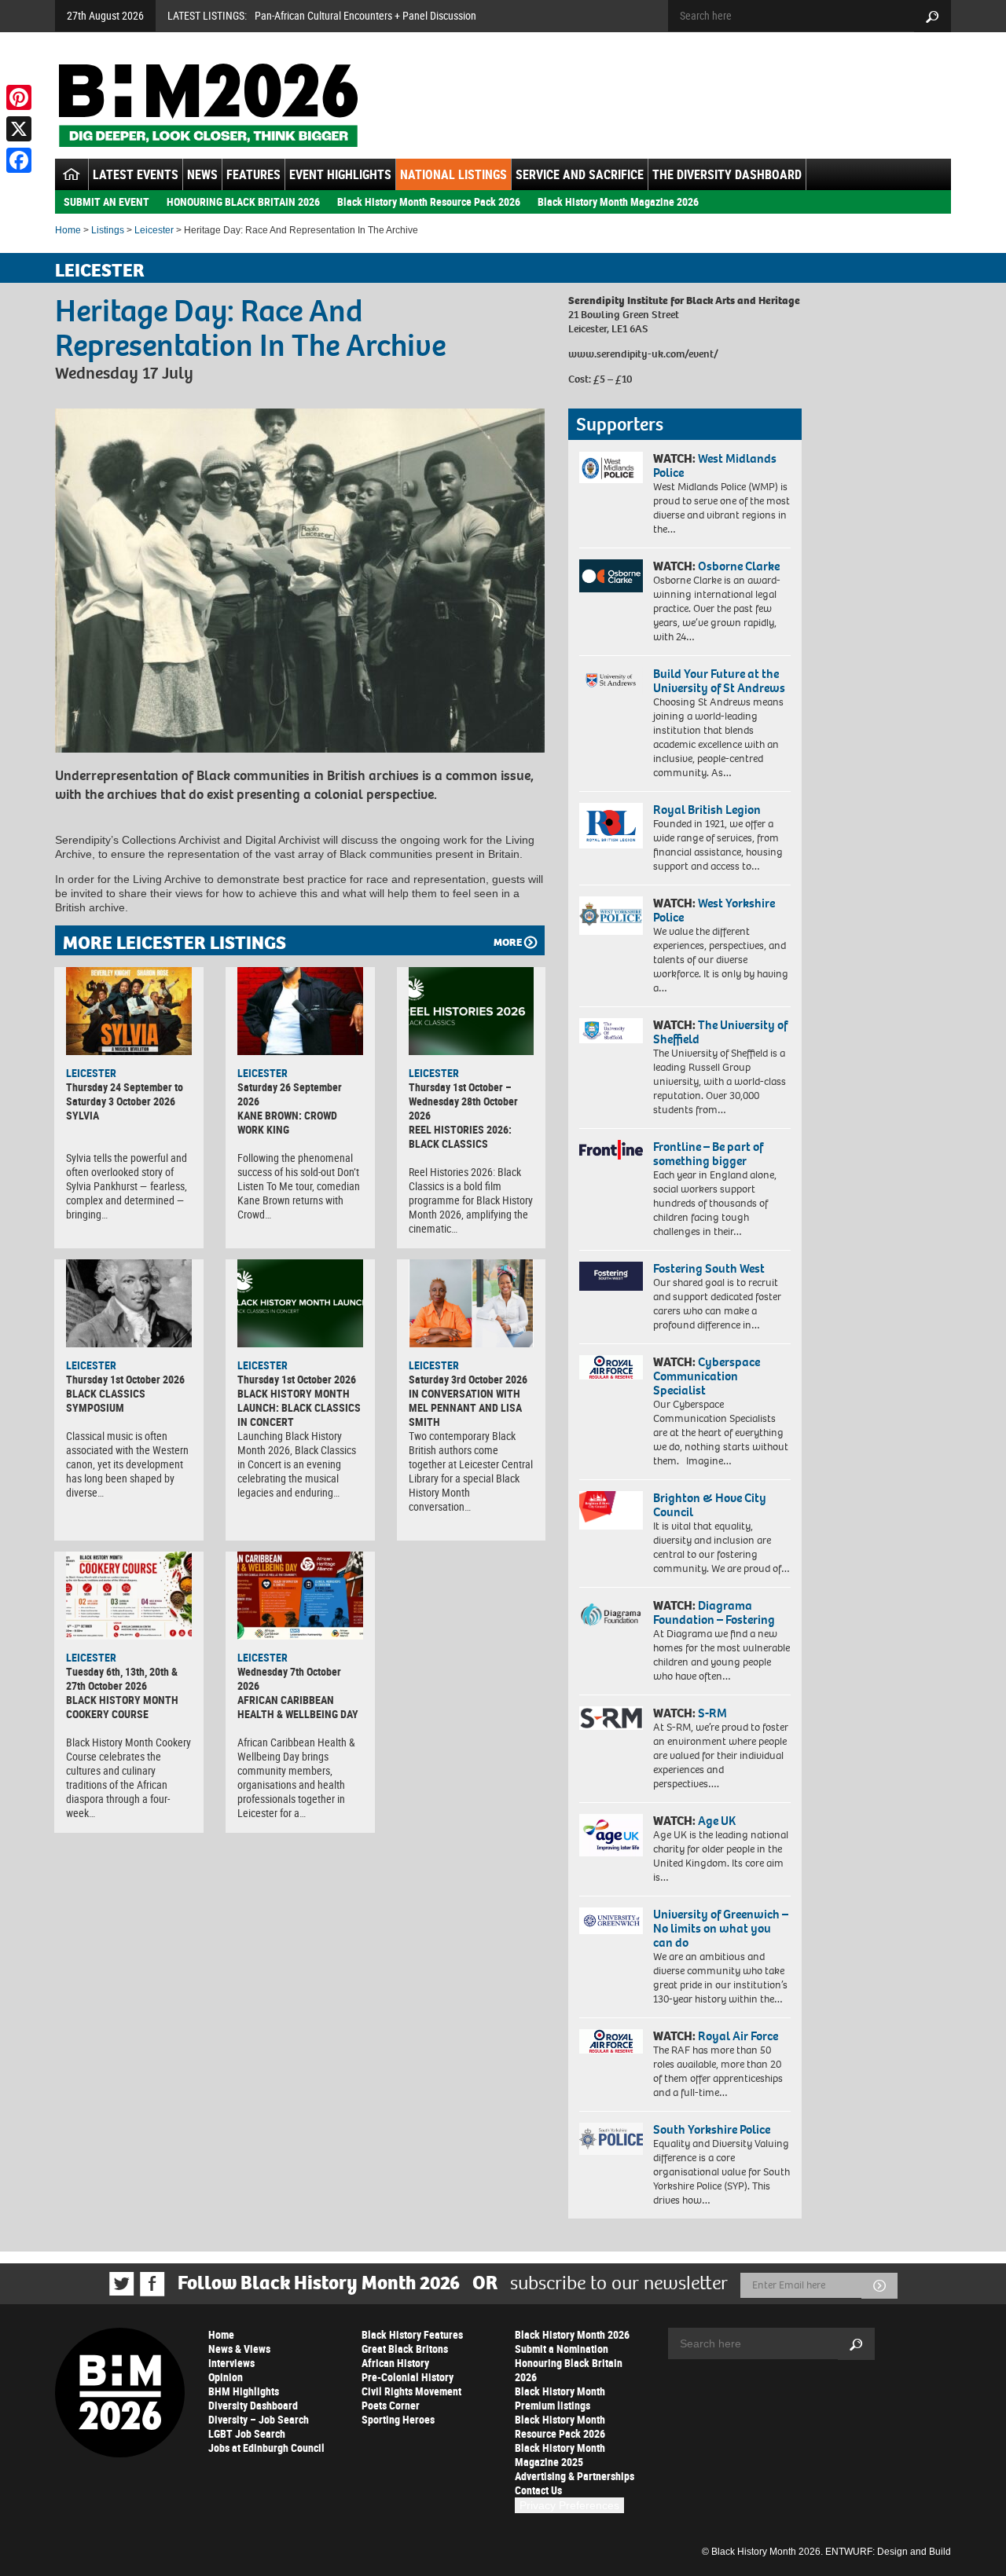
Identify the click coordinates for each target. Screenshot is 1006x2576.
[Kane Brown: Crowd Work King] (300, 1011)
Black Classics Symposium (106, 1400)
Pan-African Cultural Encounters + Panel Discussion (365, 15)
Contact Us (538, 2490)
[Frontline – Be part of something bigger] (611, 1150)
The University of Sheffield (720, 1032)
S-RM (712, 1713)
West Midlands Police (715, 465)
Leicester (154, 230)
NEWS (202, 174)
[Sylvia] (129, 1011)
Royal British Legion (707, 810)
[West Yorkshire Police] (611, 916)
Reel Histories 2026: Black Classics (460, 1136)
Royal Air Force (738, 2036)
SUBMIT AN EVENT (106, 202)
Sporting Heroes (398, 2419)
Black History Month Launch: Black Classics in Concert (299, 1407)
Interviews (231, 2363)
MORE (508, 942)
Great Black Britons (405, 2349)
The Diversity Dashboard (727, 174)
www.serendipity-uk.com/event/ (643, 354)
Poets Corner (391, 2405)
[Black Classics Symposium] (129, 1303)
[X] (19, 129)
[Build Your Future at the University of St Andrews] (611, 681)
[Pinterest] (19, 97)
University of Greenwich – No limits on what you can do (721, 1928)
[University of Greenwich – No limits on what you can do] (611, 1921)
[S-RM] (611, 1718)
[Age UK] (611, 1835)
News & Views (239, 2349)
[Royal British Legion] (611, 826)
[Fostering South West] (611, 1276)
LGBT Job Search (247, 2433)
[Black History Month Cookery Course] (129, 1596)
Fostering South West (709, 1268)
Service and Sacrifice (580, 174)
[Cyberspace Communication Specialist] (611, 1368)
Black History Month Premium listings (560, 2398)
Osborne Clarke (739, 566)
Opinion (226, 2377)
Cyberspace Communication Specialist (707, 1376)
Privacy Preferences (569, 2505)
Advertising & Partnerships (575, 2476)
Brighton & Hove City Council (710, 1505)
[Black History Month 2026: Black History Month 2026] (208, 105)
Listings (108, 230)
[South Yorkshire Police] (611, 2139)
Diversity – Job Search (259, 2419)
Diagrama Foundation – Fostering (714, 1612)
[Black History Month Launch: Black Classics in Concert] (300, 1303)
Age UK (717, 1821)
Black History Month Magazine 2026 (618, 202)
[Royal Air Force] (611, 2042)
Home (68, 230)
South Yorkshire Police (712, 2129)
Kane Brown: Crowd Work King (287, 1122)
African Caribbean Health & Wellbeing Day (298, 1707)
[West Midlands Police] (611, 467)
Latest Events (136, 174)
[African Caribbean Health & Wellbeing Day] (300, 1596)
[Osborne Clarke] (611, 576)
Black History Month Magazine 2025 (560, 2455)
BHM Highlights (244, 2391)
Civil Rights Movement (411, 2391)
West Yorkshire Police (714, 910)
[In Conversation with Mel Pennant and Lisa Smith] (472, 1303)
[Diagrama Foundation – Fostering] (611, 1614)
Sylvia (83, 1115)
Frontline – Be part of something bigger (708, 1154)
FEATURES (253, 174)
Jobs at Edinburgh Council (266, 2448)
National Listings (453, 174)
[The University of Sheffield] (611, 1031)
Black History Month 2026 (572, 2334)
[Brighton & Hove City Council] (611, 1510)
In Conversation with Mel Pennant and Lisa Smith (465, 1407)
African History (395, 2363)
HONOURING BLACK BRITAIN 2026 (243, 202)
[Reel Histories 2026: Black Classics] (472, 1011)
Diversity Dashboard (253, 2405)
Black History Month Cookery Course (122, 1707)
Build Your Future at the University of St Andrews (719, 681)
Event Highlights (340, 174)
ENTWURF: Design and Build (888, 2552)
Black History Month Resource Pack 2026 (429, 202)
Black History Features (412, 2334)
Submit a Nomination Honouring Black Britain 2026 (569, 2363)
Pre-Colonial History (408, 2377)
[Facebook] (19, 160)
